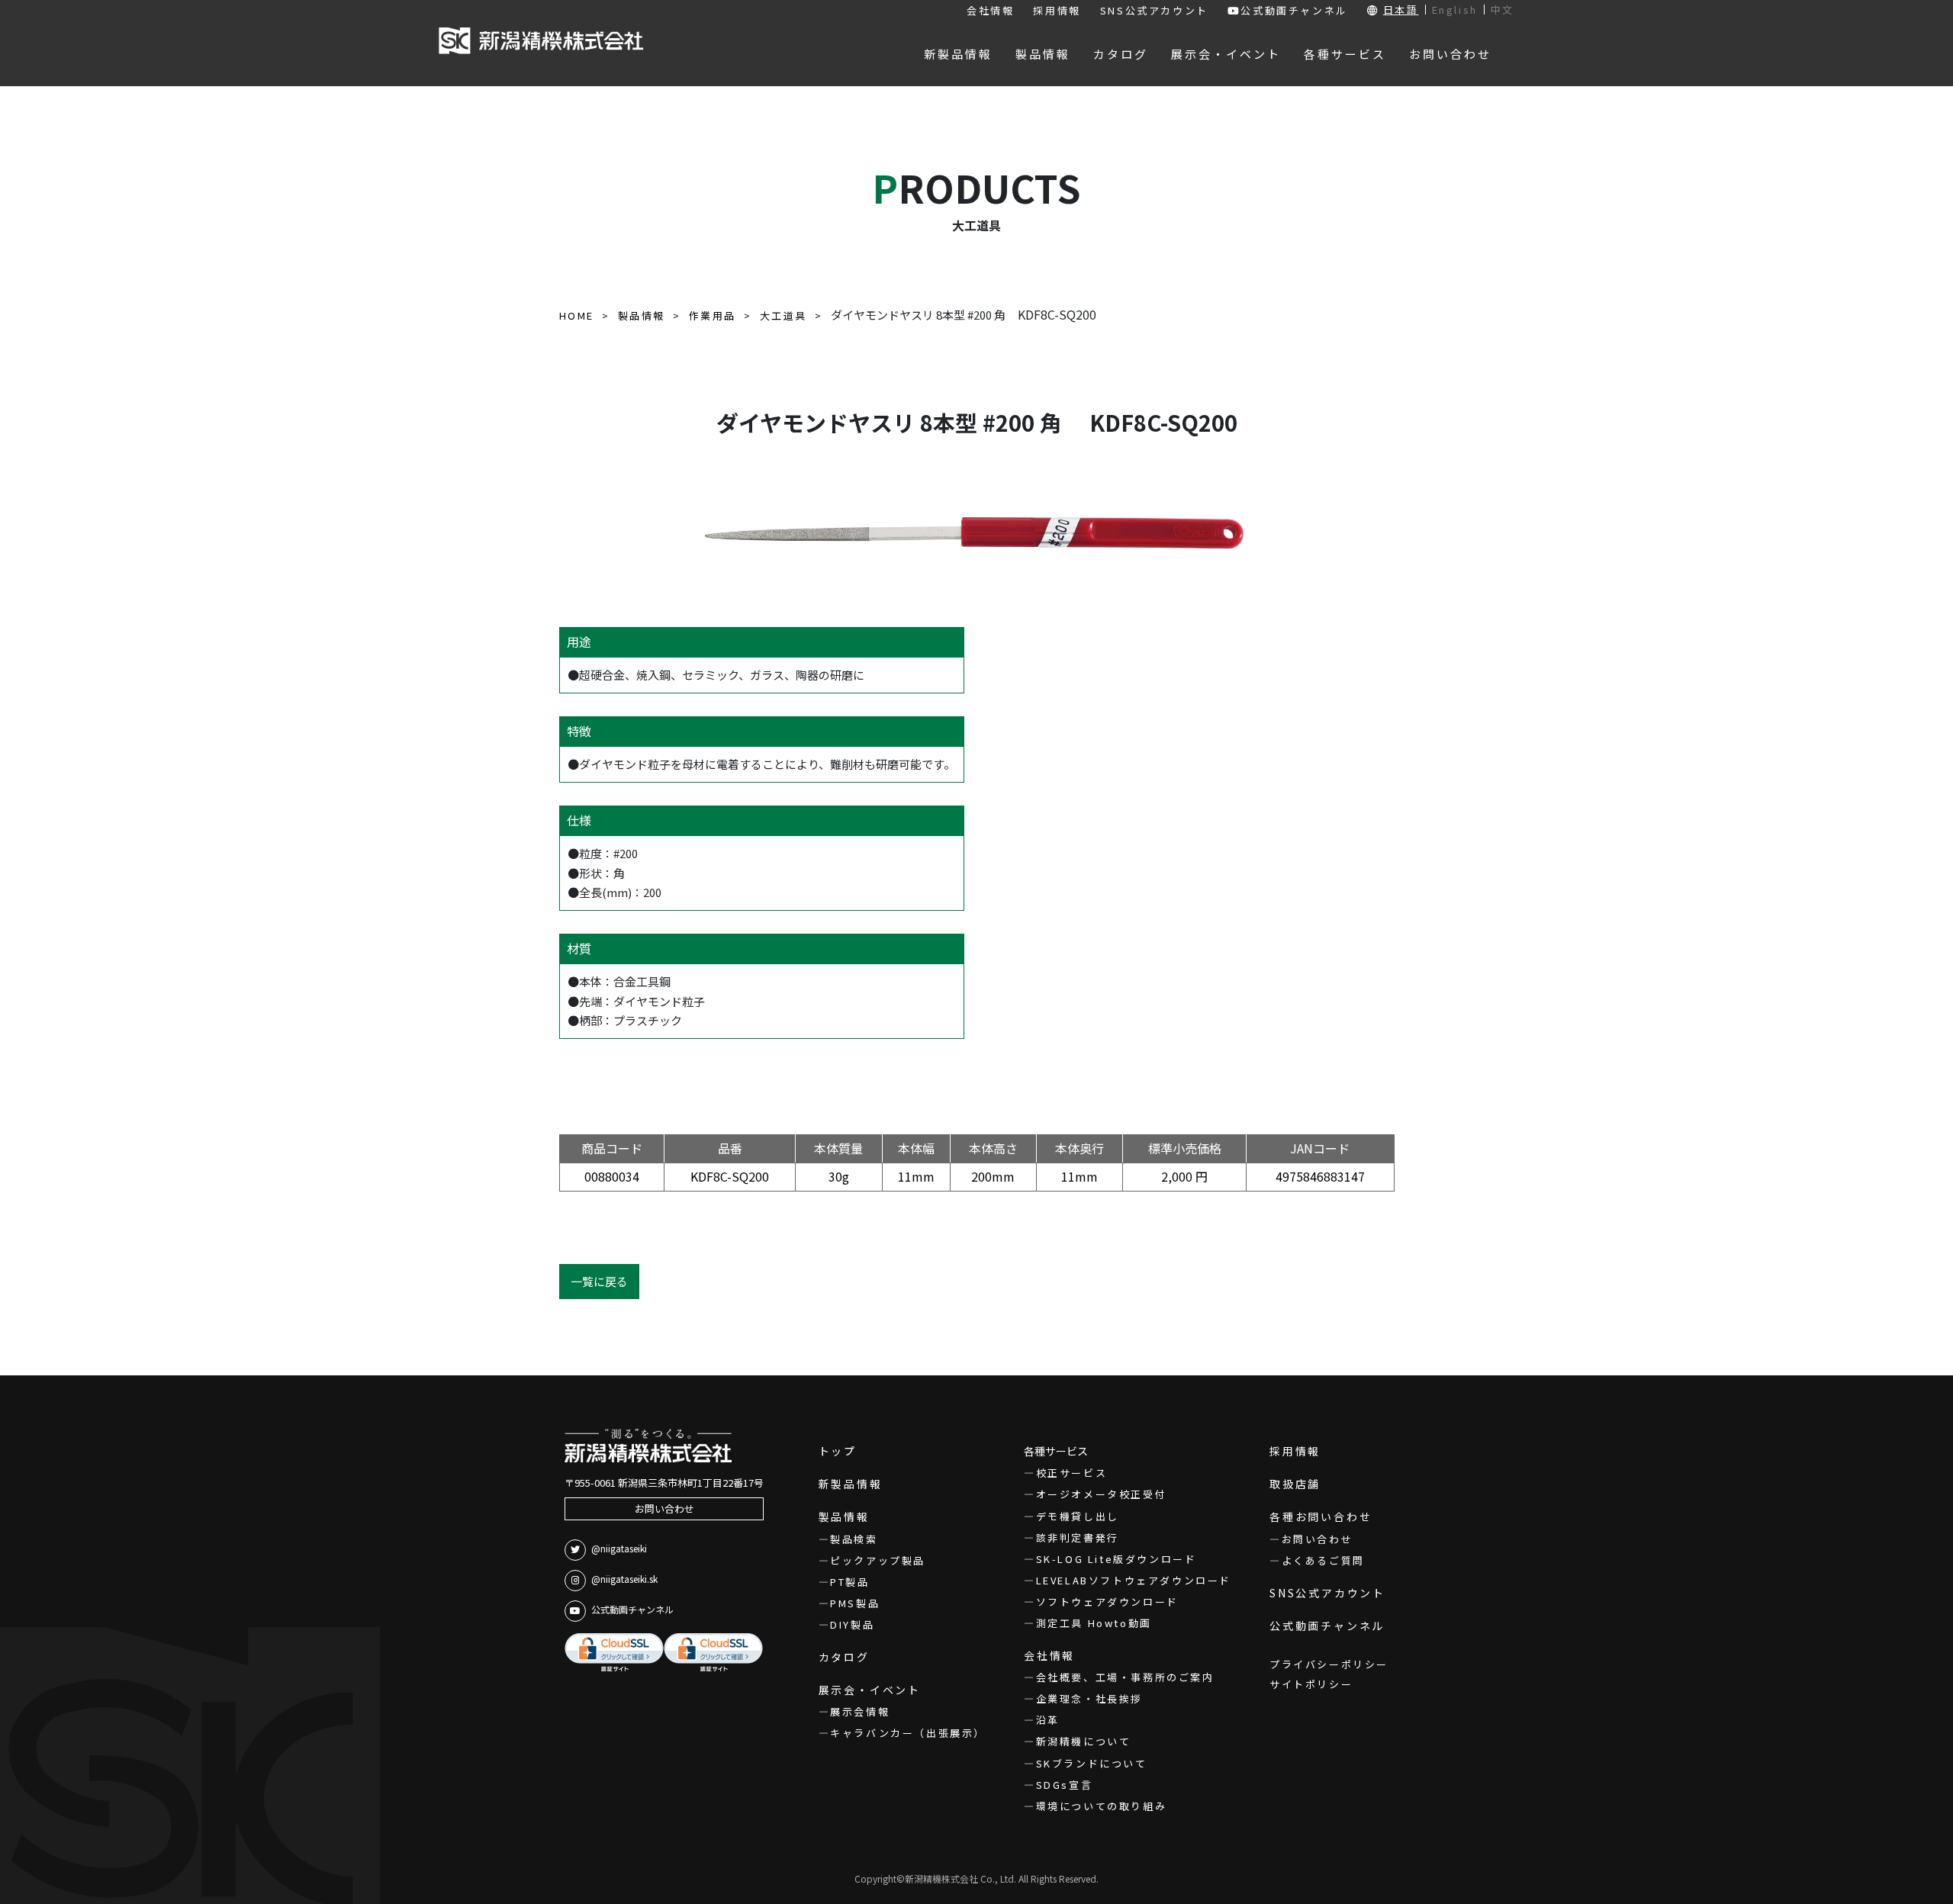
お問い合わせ (664, 1508)
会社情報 (990, 10)
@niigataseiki (619, 1548)
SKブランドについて (1092, 1763)
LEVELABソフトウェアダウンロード (1134, 1580)
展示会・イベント (870, 1690)
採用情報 (1057, 10)
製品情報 (844, 1516)
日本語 (1401, 10)
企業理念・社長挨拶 (1089, 1698)
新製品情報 (851, 1484)
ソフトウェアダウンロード (1107, 1602)
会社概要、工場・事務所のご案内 (1125, 1677)
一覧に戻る (599, 1281)
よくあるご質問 (1323, 1560)
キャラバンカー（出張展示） (908, 1733)
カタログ (844, 1657)
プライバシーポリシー (1329, 1664)
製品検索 (854, 1539)
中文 (1503, 10)
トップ (838, 1451)
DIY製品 (852, 1624)
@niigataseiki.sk (624, 1579)
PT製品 (849, 1582)
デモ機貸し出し (1078, 1516)
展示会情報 (860, 1711)
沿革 (1048, 1720)
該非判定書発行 (1078, 1537)
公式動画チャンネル (1294, 10)
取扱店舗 (1295, 1484)
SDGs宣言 (1064, 1785)
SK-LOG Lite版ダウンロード (1116, 1559)
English (1455, 10)
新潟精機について (1083, 1741)
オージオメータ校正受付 (1101, 1494)
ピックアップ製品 (878, 1560)
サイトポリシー (1311, 1684)
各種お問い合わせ (1321, 1516)
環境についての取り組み (1101, 1806)
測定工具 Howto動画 (1094, 1623)
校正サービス (1071, 1473)
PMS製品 (855, 1603)
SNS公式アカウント (1154, 10)
